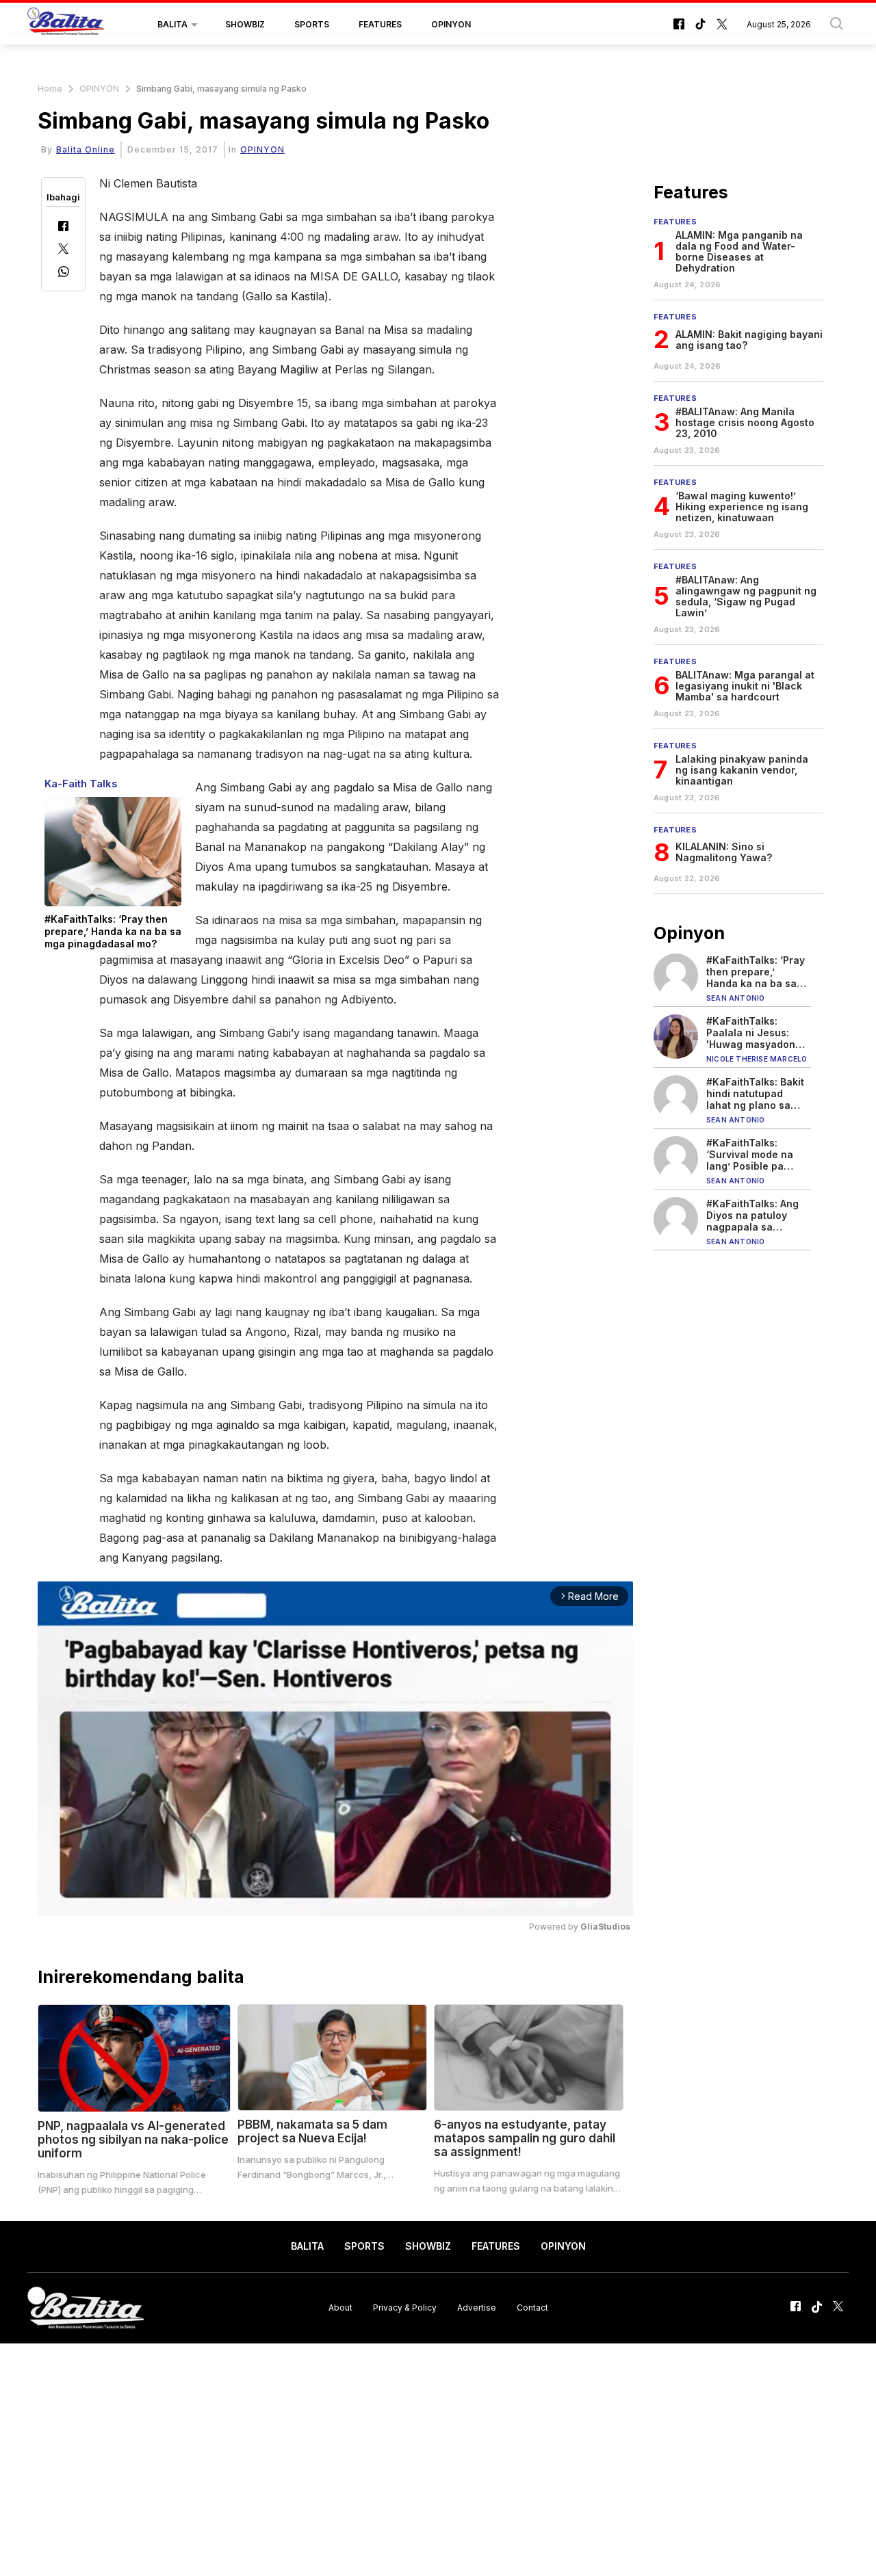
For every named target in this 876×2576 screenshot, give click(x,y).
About (340, 2308)
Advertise (477, 2308)
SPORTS (312, 24)
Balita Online (86, 149)
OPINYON (451, 24)
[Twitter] (63, 250)
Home (50, 89)
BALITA (172, 24)
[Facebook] (63, 227)
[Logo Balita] (66, 25)
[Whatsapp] (64, 273)
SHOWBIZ (245, 24)
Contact (532, 2308)
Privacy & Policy (405, 2308)
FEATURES (380, 24)
